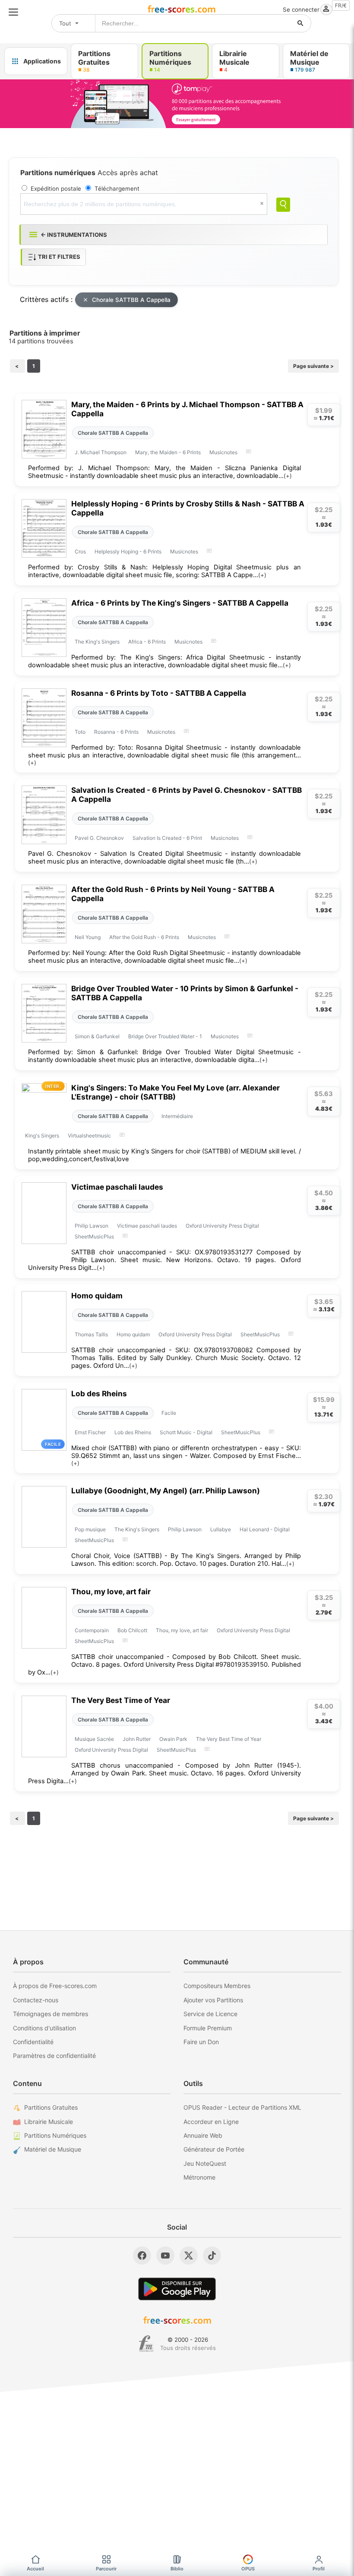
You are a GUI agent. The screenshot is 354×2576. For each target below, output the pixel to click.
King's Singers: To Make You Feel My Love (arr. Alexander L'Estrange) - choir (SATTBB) (175, 1092)
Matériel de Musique (53, 2149)
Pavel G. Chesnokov (99, 838)
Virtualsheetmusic (89, 1136)
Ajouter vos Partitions (213, 2000)
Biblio (177, 2569)
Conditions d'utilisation (44, 2028)
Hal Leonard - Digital (265, 1529)
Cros (80, 551)
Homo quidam (97, 1296)
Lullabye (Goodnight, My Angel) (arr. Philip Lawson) (166, 1491)
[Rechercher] (300, 23)
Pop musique (90, 1529)
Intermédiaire (177, 1116)
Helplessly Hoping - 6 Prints (128, 551)
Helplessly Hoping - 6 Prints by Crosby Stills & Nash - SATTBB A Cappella (188, 508)
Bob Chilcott (132, 1630)
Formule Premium (208, 2028)
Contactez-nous (36, 2000)
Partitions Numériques (55, 2135)
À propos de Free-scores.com (55, 1986)
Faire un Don (201, 2042)
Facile (169, 1413)
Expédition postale (56, 188)
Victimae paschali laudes (117, 1187)
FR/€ (341, 5)
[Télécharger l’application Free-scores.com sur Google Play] (177, 2289)
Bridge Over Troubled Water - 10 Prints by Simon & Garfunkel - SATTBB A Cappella (185, 993)
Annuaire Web (203, 2135)
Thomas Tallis (91, 1334)
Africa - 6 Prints (147, 642)
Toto (80, 732)
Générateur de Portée (214, 2149)
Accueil (35, 2569)
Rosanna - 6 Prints (116, 732)
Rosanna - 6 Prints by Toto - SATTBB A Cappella (159, 693)
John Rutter (137, 1739)
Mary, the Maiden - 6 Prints (168, 452)
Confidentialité (33, 2042)
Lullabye (221, 1529)
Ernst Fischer (90, 1432)
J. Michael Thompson (101, 452)
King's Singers (42, 1136)
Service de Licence (210, 2014)
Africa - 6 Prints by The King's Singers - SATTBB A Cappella (180, 603)
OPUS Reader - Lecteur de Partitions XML (242, 2107)
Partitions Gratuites (51, 2107)
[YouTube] (165, 2256)
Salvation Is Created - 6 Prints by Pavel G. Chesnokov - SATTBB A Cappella (186, 795)
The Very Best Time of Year (121, 1700)
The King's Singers (97, 642)
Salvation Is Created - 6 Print (167, 838)
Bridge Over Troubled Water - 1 (165, 1036)
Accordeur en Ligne (211, 2122)
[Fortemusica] (146, 2344)
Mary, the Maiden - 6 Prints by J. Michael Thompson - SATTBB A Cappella (187, 409)
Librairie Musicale (49, 2122)
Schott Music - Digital (186, 1432)
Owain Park (173, 1739)
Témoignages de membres (51, 2014)
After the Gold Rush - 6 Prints (144, 937)
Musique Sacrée (94, 1739)
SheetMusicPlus (94, 1236)
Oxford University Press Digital (222, 1226)
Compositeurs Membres (217, 1986)
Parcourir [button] (106, 2569)
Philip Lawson (92, 1226)
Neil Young (88, 937)
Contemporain (92, 1630)
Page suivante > (313, 366)
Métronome (199, 2177)
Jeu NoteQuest (205, 2163)
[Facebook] (142, 2256)
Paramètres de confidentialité (54, 2056)
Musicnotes (223, 452)
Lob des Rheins (99, 1393)
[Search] (283, 205)
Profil (319, 2569)
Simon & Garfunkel (97, 1036)
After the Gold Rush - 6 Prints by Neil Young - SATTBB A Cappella (173, 894)
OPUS (248, 2569)
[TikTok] (212, 2256)
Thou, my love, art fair (111, 1591)
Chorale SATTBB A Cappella (131, 300)
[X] (189, 2256)
